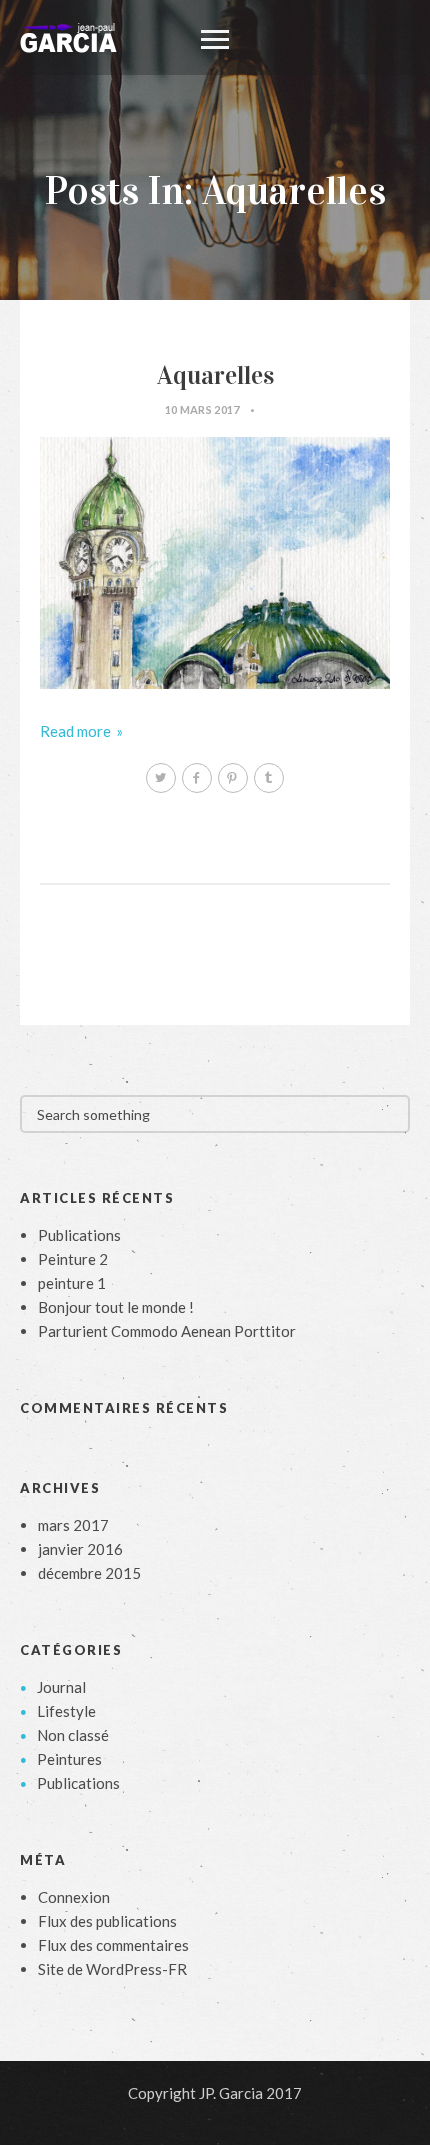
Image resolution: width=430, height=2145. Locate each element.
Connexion (74, 1897)
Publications (79, 1235)
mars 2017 (73, 1525)
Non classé (73, 1735)
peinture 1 (72, 1283)
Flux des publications (107, 1921)
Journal (61, 1687)
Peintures (69, 1759)
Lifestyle (66, 1711)
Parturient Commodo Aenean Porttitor (167, 1331)
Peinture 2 (73, 1259)
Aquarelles (215, 375)
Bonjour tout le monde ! (116, 1307)
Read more (75, 731)
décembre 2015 (89, 1573)
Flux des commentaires (113, 1945)
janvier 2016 (80, 1549)
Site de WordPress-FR (112, 1969)
